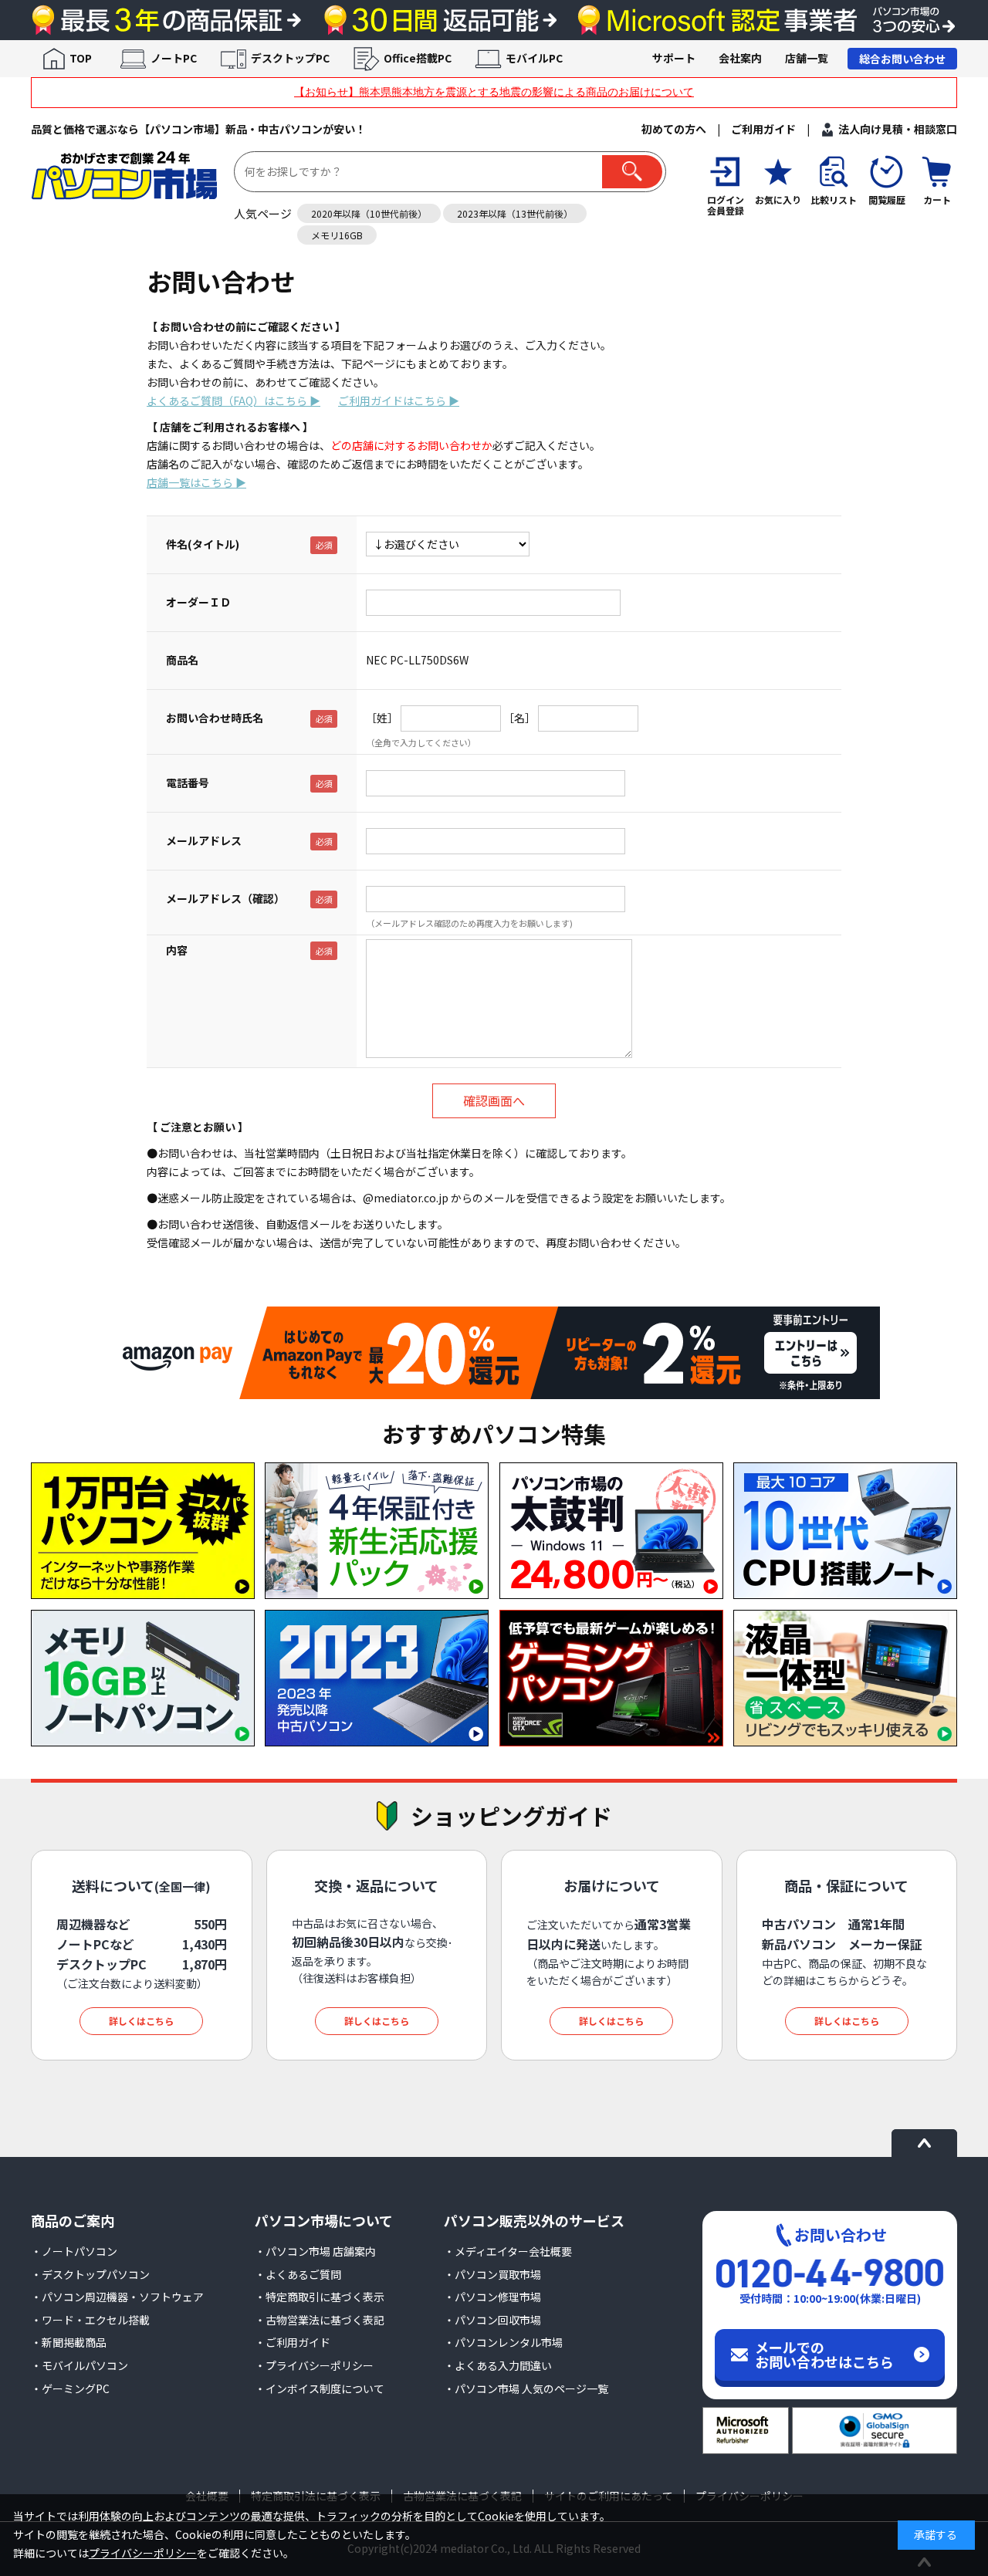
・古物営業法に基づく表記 (320, 2320)
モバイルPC (534, 58)
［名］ (519, 718)
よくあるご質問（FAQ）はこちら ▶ (233, 401)
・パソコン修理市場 (492, 2297)
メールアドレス (204, 840)
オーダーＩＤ (198, 602)
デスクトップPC (290, 58)
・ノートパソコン (74, 2251)
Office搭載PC (418, 58)
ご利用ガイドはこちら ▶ (399, 401)
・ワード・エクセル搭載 (90, 2320)
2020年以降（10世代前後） (369, 213)
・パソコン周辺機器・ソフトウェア (117, 2297)
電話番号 (188, 783)
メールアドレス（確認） (225, 898)
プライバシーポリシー (143, 2553)
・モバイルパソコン (80, 2365)
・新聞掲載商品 (69, 2342)
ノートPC (174, 58)
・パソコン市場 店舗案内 (315, 2251)
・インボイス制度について (320, 2388)
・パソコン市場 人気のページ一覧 (526, 2388)
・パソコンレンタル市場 (503, 2342)
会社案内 (740, 58)
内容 (177, 950)
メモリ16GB (337, 235)
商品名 (182, 660)
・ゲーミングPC (70, 2388)
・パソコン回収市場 (492, 2320)
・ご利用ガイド (293, 2342)
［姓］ (382, 718)
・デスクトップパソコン (90, 2274)
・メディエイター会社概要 (508, 2251)
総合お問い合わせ (902, 59)
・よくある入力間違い (498, 2365)
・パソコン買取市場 (492, 2274)
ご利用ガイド (763, 129)
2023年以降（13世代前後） (515, 213)
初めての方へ (674, 129)
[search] (632, 172)
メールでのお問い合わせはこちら (824, 2355)
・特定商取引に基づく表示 (320, 2297)
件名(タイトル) (203, 544)
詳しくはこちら (141, 2021)
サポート (674, 58)
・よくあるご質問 (298, 2274)
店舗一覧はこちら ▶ (196, 482)
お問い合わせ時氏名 (215, 718)
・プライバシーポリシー (314, 2365)
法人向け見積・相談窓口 (898, 129)
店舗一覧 (807, 58)
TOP (81, 58)
